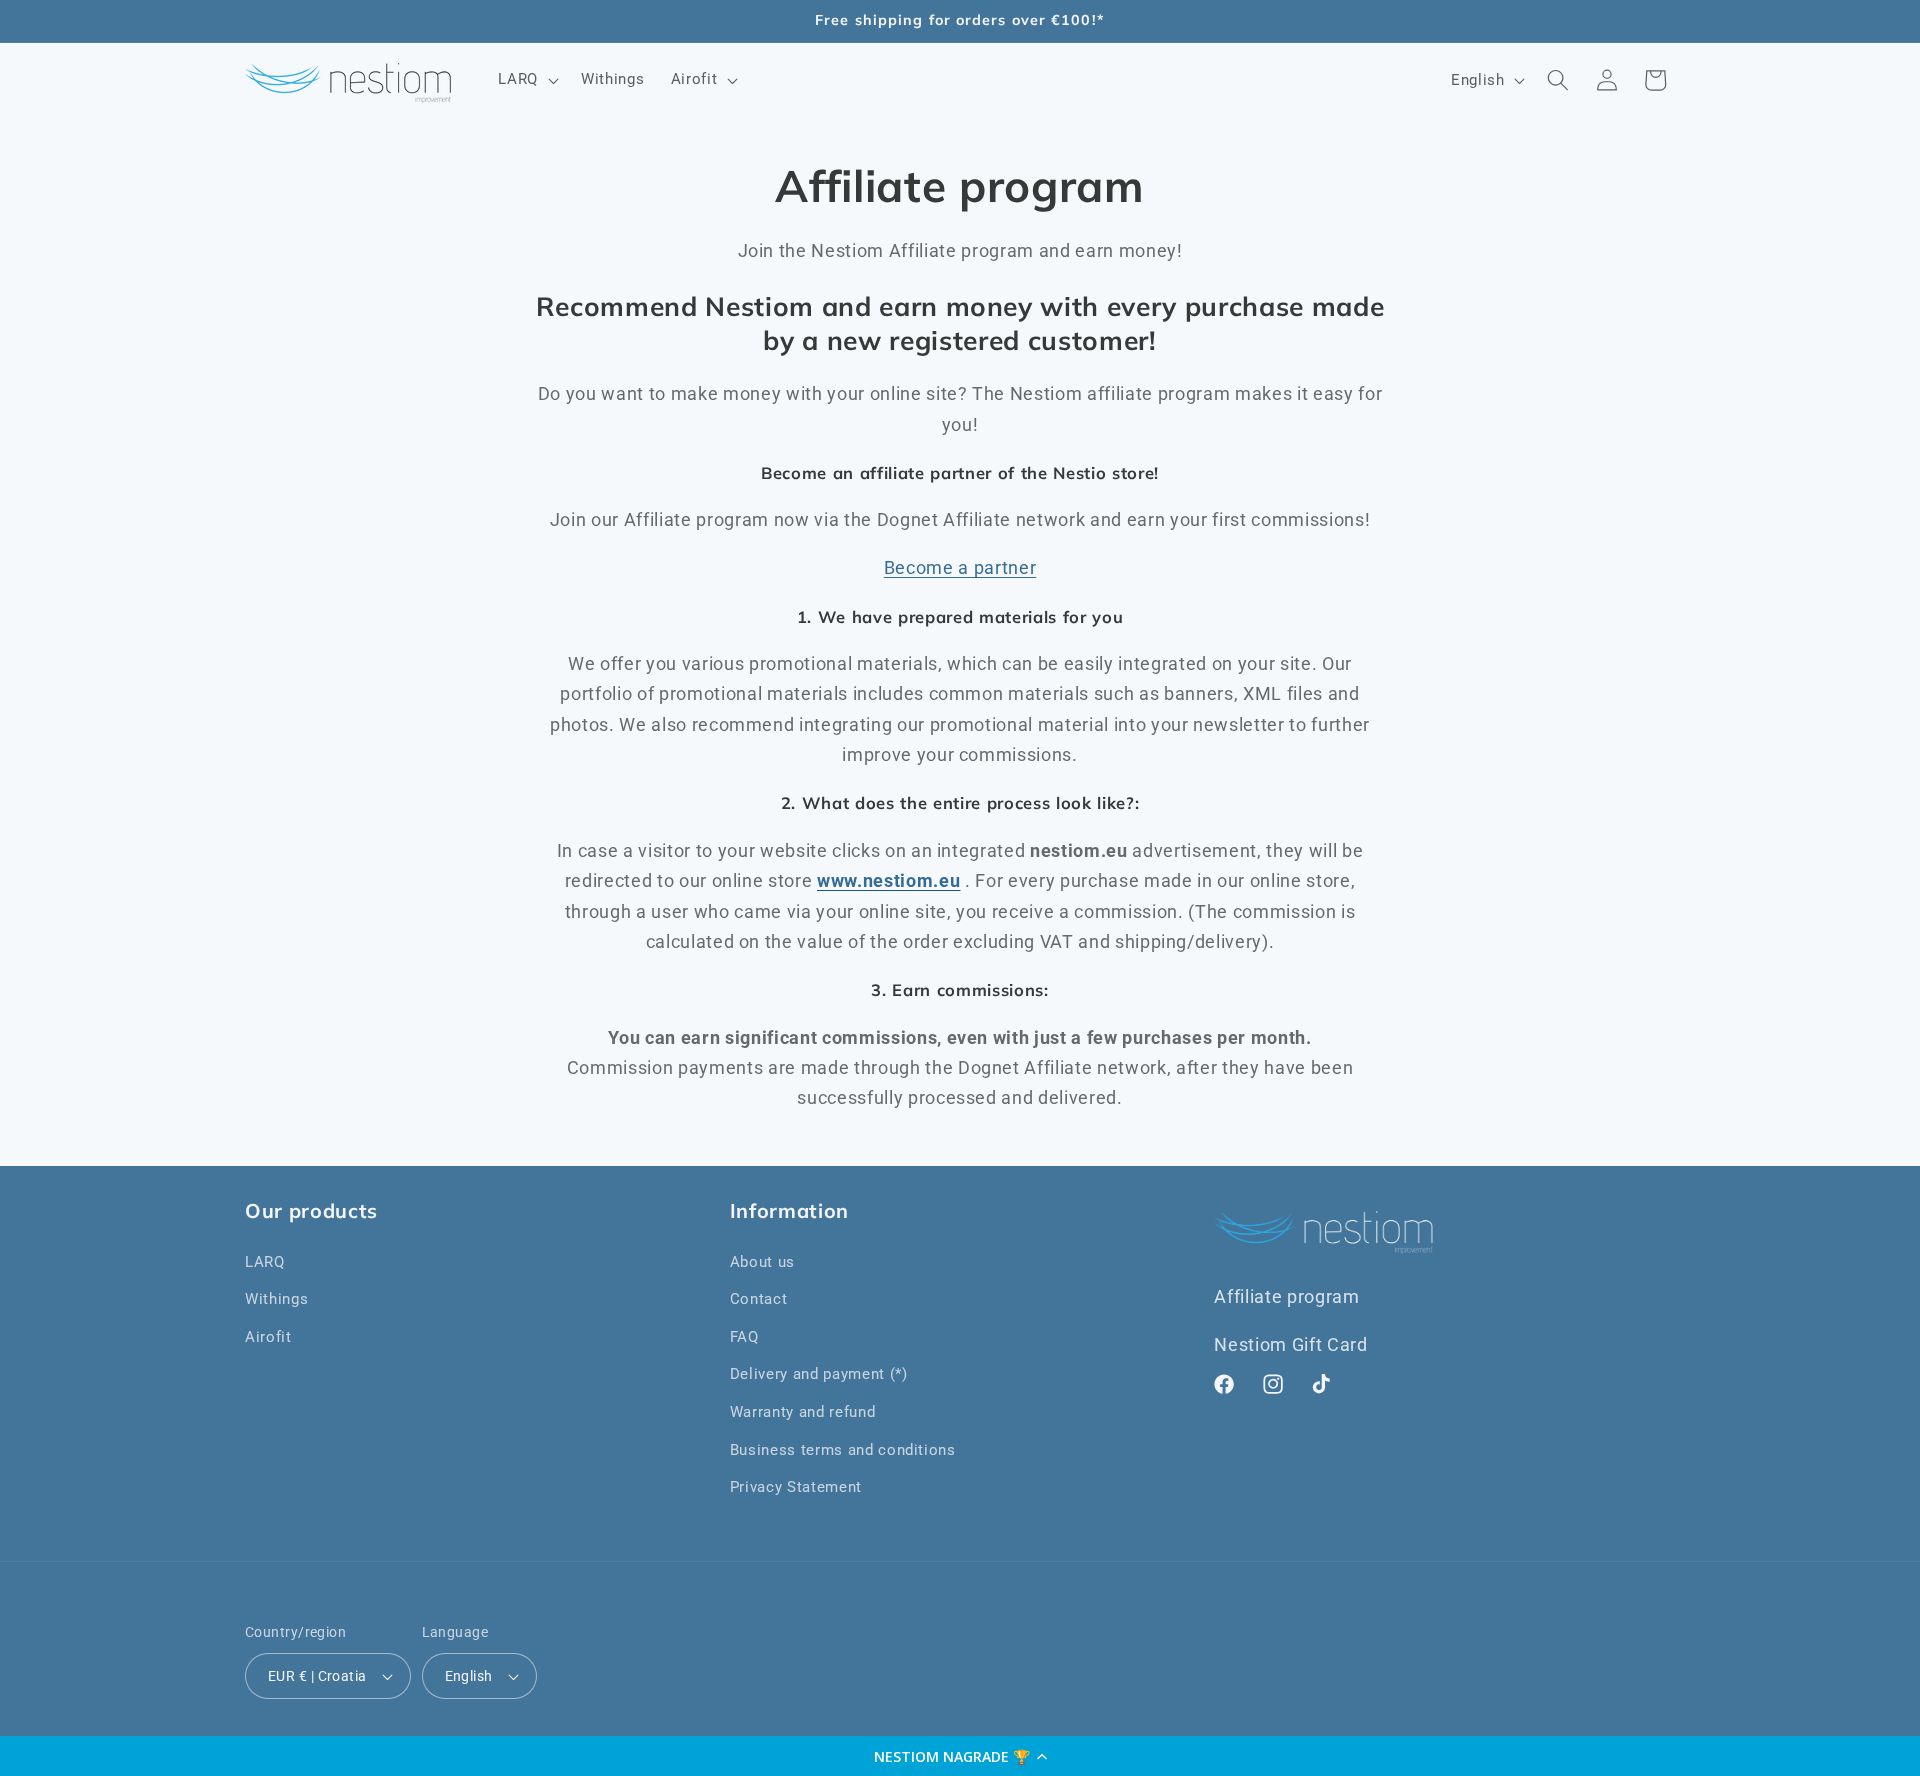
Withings (276, 1299)
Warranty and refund (803, 1412)
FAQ (744, 1337)
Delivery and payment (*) (819, 1374)
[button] (960, 1756)
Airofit (268, 1337)
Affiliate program (1286, 1297)
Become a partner (960, 568)
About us (762, 1262)
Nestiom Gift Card (1290, 1345)
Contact (759, 1299)
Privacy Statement (796, 1487)
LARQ (265, 1262)
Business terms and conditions (843, 1450)
